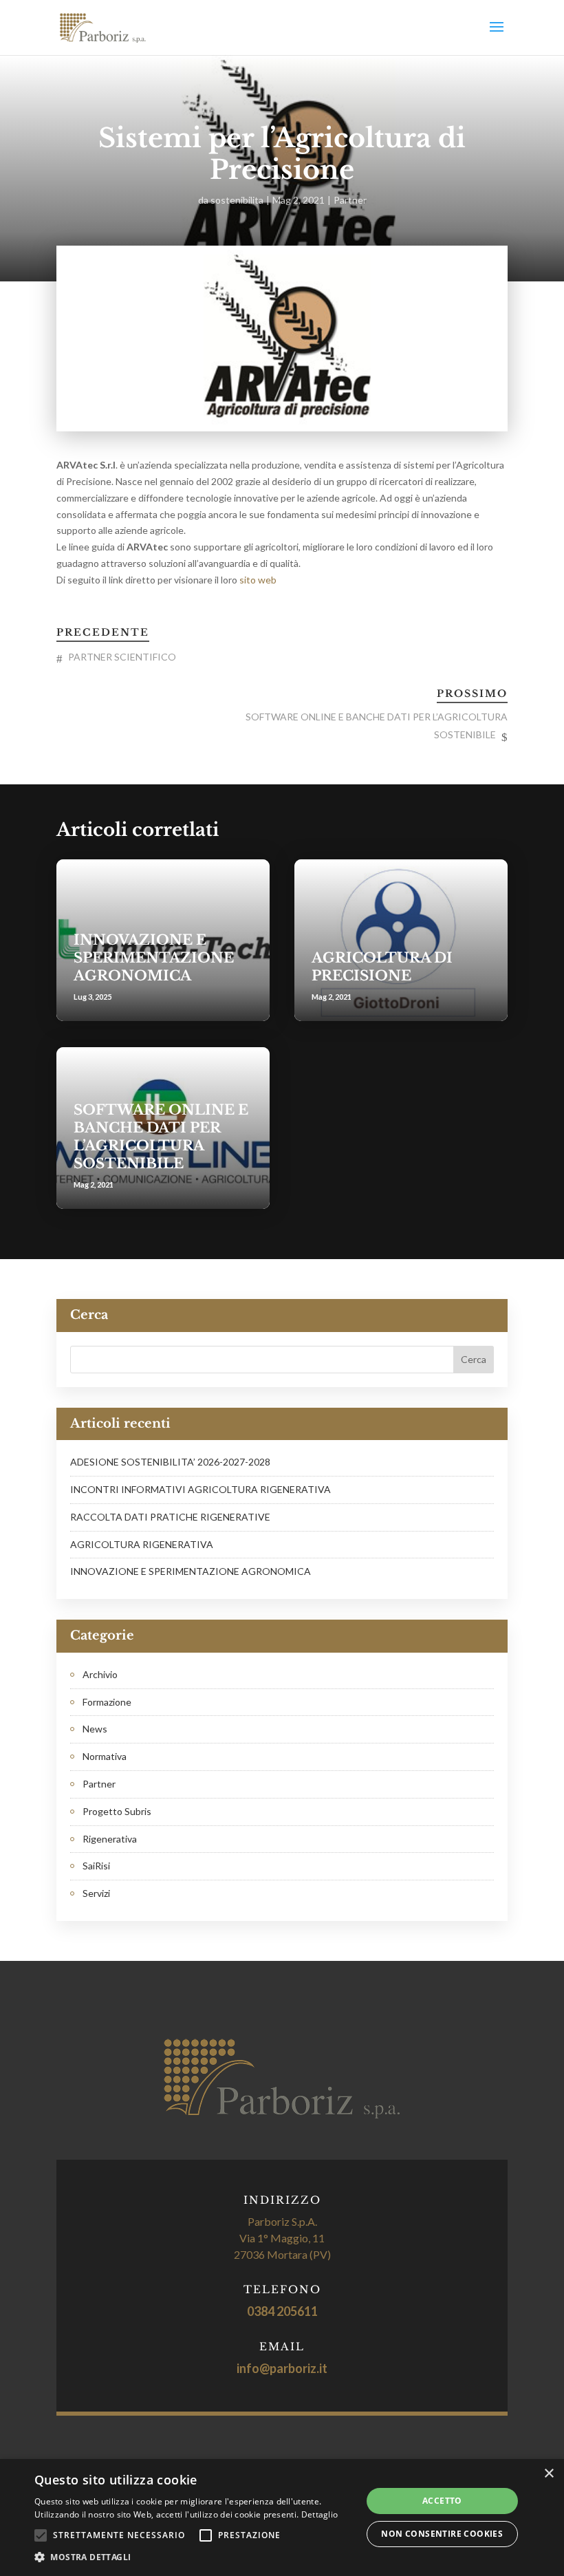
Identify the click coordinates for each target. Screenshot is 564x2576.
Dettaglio (320, 2514)
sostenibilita (237, 200)
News (95, 1729)
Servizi (96, 1893)
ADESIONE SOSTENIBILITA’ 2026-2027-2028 (170, 1462)
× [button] (549, 2474)
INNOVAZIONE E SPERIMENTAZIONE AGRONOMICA (154, 958)
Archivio (100, 1674)
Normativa (105, 1756)
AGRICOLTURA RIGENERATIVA (142, 1544)
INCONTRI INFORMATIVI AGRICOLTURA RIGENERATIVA (200, 1489)
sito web (259, 580)
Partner (350, 200)
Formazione (107, 1702)
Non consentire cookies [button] (442, 2534)
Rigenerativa (110, 1839)
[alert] (282, 2518)
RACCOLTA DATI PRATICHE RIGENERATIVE (170, 1517)
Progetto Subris (117, 1811)
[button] (193, 2557)
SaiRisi (96, 1866)
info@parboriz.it (282, 2368)
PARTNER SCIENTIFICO (122, 657)
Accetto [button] (442, 2501)
